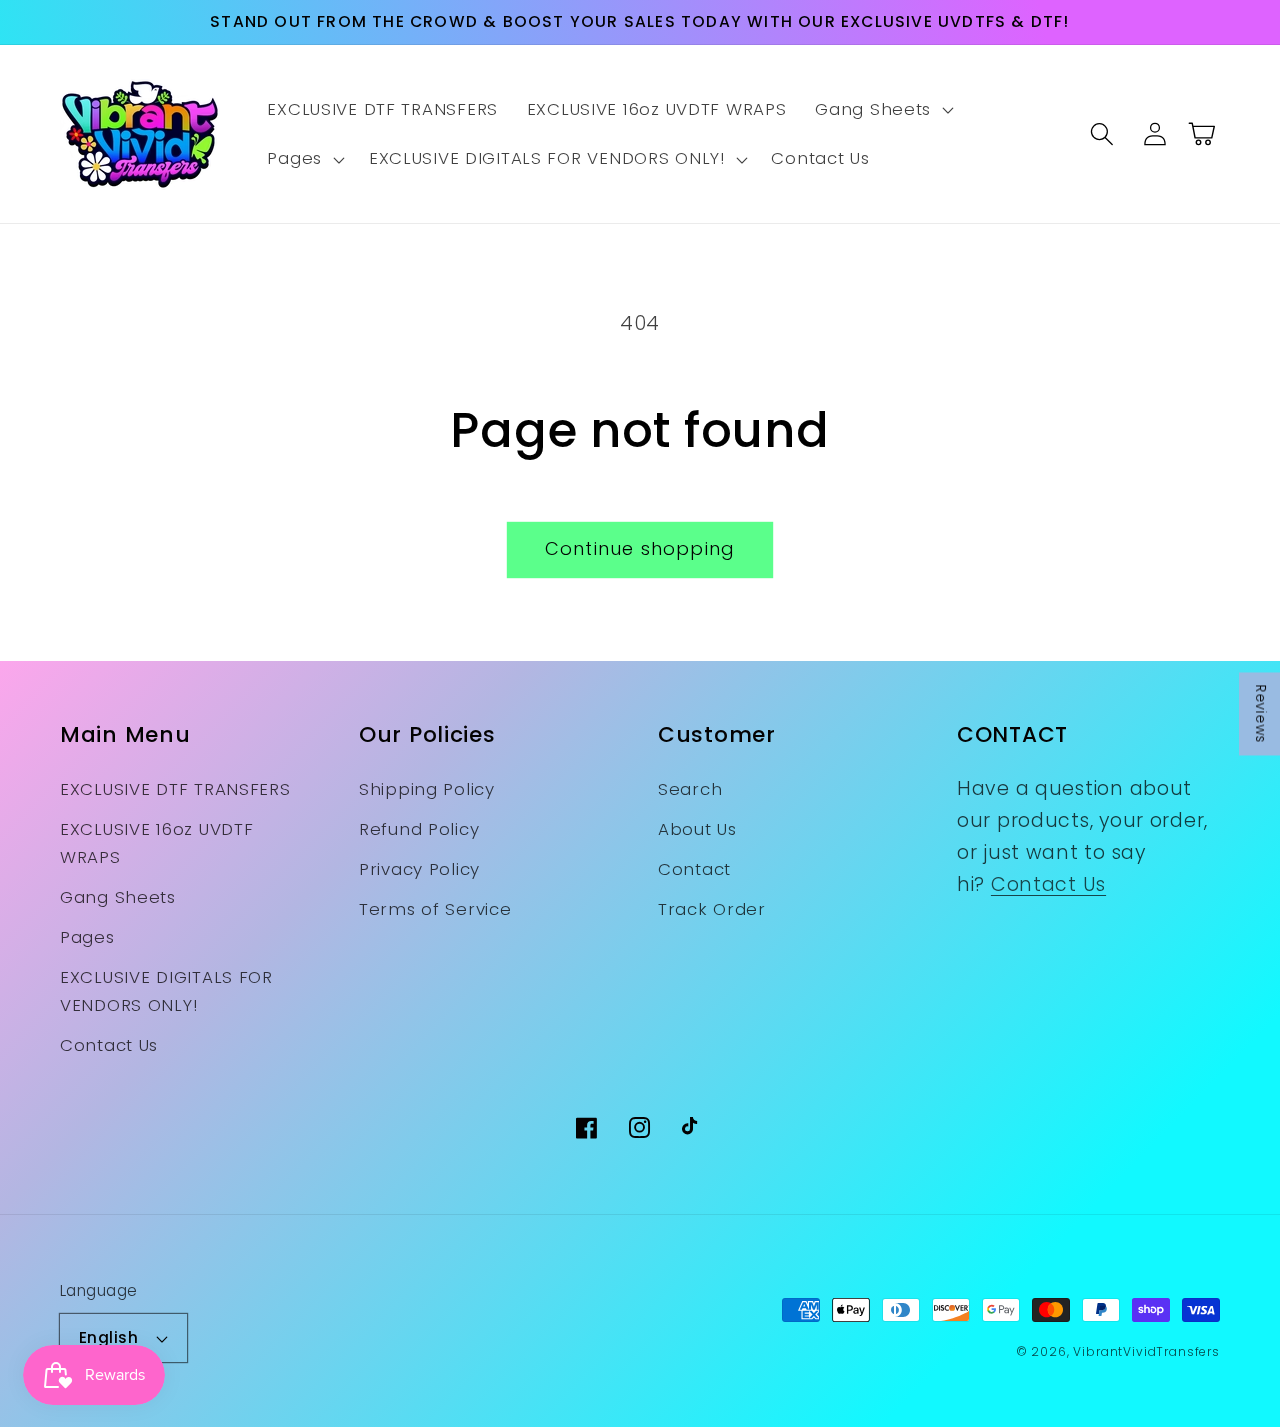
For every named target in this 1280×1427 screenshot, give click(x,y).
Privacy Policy (419, 869)
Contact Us (109, 1045)
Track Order (712, 909)
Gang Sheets (118, 897)
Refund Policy (419, 829)
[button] (882, 110)
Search (690, 789)
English (108, 1337)
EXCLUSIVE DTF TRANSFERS (175, 789)
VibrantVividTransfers (1146, 1351)
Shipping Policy (427, 789)
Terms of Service (435, 909)
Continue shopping (640, 548)
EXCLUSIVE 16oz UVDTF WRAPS (156, 843)
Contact (694, 869)
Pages (87, 937)
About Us (697, 829)
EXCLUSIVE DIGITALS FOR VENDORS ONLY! (166, 991)
